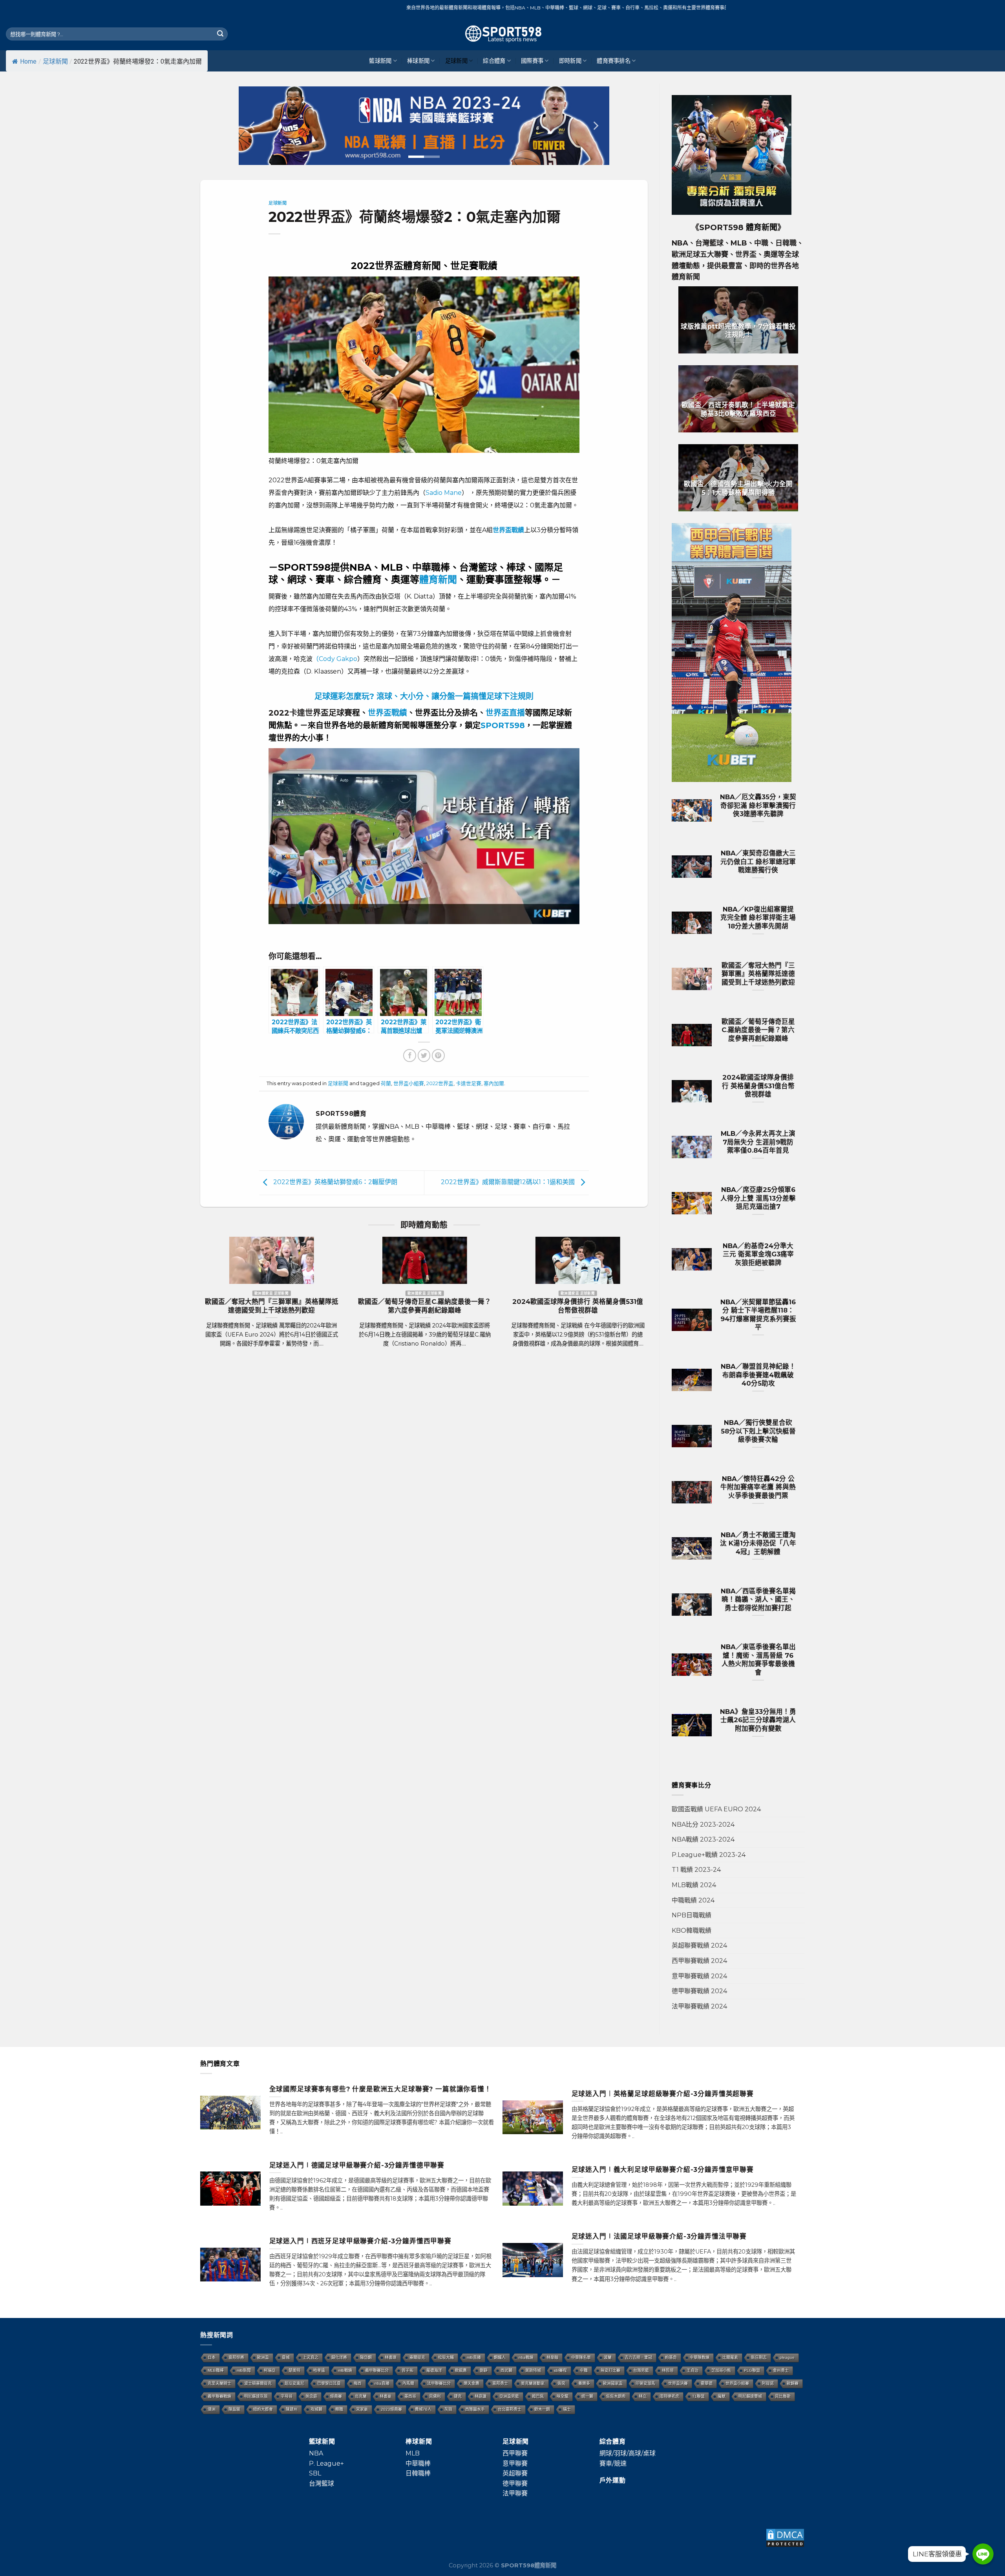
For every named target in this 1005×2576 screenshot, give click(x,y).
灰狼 (448, 2409)
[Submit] (220, 34)
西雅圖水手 (475, 2409)
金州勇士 (781, 2370)
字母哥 (287, 2396)
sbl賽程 (560, 2370)
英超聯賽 (515, 2473)
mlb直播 (474, 2357)
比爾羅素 (730, 2357)
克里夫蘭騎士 (219, 2383)
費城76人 (423, 2409)
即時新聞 (570, 61)
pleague (787, 2357)
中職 (584, 2370)
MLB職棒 (216, 2370)
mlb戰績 (345, 2370)
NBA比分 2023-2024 (703, 1824)
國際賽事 (532, 61)
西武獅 (506, 2370)
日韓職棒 (418, 2473)
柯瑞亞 (270, 2370)
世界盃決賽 (678, 2383)
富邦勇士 (500, 2383)
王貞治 (693, 2370)
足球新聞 (55, 61)
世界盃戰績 (387, 713)
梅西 (358, 2383)
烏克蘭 (361, 2396)
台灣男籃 (641, 2370)
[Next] (595, 126)
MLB (413, 2453)
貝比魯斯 (783, 2396)
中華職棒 (418, 2463)
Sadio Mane (444, 493)
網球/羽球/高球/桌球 (628, 2453)
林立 (643, 2396)
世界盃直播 (505, 713)
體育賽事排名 (614, 61)
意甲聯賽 (515, 2463)
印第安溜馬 (645, 2383)
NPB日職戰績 (692, 1915)
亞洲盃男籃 (509, 2396)
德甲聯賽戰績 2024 (699, 1991)
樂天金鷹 (471, 2383)
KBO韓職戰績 (692, 1931)
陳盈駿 (234, 2409)
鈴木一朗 (542, 2409)
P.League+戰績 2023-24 (709, 1855)
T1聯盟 (698, 2396)
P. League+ (326, 2463)
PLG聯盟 (752, 2370)
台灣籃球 (322, 2484)
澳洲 (212, 2409)
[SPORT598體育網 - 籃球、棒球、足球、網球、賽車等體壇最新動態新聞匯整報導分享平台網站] (502, 34)
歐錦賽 (793, 2383)
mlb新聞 (244, 2370)
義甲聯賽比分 (377, 2370)
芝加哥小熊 (721, 2370)
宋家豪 (362, 2409)
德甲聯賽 (515, 2484)
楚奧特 (294, 2370)
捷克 (458, 2396)
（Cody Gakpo (335, 659)
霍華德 (707, 2383)
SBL (315, 2473)
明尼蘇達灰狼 (256, 2396)
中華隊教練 (700, 2357)
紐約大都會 (263, 2409)
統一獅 (587, 2396)
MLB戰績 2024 (694, 1885)
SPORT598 (503, 725)
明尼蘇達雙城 (750, 2396)
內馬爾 (408, 2383)
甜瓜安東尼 (294, 2383)
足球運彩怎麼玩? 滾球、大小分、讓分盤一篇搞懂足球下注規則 (424, 696)
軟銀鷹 (461, 2370)
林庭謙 (481, 2396)
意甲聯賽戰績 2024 (699, 1976)
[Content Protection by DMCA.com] (785, 2537)
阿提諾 (768, 2383)
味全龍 (563, 2396)
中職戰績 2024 (693, 1900)
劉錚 (484, 2370)
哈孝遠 (319, 2370)
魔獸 (722, 2396)
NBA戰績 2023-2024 (703, 1839)
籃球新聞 (380, 61)
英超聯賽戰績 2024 (699, 1945)
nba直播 (382, 2383)
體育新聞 (438, 579)
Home (28, 61)
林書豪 (386, 2396)
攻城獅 (316, 2409)
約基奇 (671, 2357)
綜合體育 (494, 61)
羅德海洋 (434, 2370)
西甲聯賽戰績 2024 (699, 1961)
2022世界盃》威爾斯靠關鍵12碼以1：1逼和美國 (509, 1182)
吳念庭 (311, 2396)
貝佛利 (435, 2396)
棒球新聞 (418, 61)
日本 (212, 2357)
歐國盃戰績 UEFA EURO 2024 (716, 1809)
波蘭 (608, 2357)
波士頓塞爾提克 (258, 2383)
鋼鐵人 (500, 2357)
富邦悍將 (236, 2357)
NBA (316, 2453)
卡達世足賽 (469, 1083)
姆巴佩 (538, 2396)
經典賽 (336, 2396)
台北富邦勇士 (510, 2409)
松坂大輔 (446, 2357)
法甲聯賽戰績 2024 (699, 2006)
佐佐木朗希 (616, 2396)
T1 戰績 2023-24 (696, 1870)
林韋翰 (552, 2357)
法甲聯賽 (515, 2493)
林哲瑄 (668, 2370)
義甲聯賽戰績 (219, 2396)
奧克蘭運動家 (533, 2383)
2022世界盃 (440, 1083)
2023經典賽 (391, 2409)
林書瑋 (391, 2357)
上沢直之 (311, 2357)
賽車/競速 (613, 2463)
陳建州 (292, 2409)
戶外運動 (613, 2480)
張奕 (561, 2383)
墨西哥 (410, 2396)
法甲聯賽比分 (439, 2383)
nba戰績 (526, 2357)
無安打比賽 (610, 2370)
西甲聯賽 (515, 2453)
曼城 (286, 2357)
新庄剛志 (759, 2357)
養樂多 (584, 2383)
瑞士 (567, 2409)
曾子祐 (407, 2370)
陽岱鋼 (366, 2357)
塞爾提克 (417, 2357)
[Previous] (253, 126)
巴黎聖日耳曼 (329, 2383)
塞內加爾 (494, 1083)
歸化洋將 (339, 2357)
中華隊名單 (581, 2357)
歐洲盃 (263, 2357)
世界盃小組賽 (409, 1083)
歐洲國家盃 (613, 2383)
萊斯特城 (533, 2370)
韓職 (339, 2409)
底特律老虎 (669, 2396)
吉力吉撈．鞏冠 (638, 2357)
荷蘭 (386, 1083)
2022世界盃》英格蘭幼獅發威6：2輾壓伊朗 (334, 1182)
